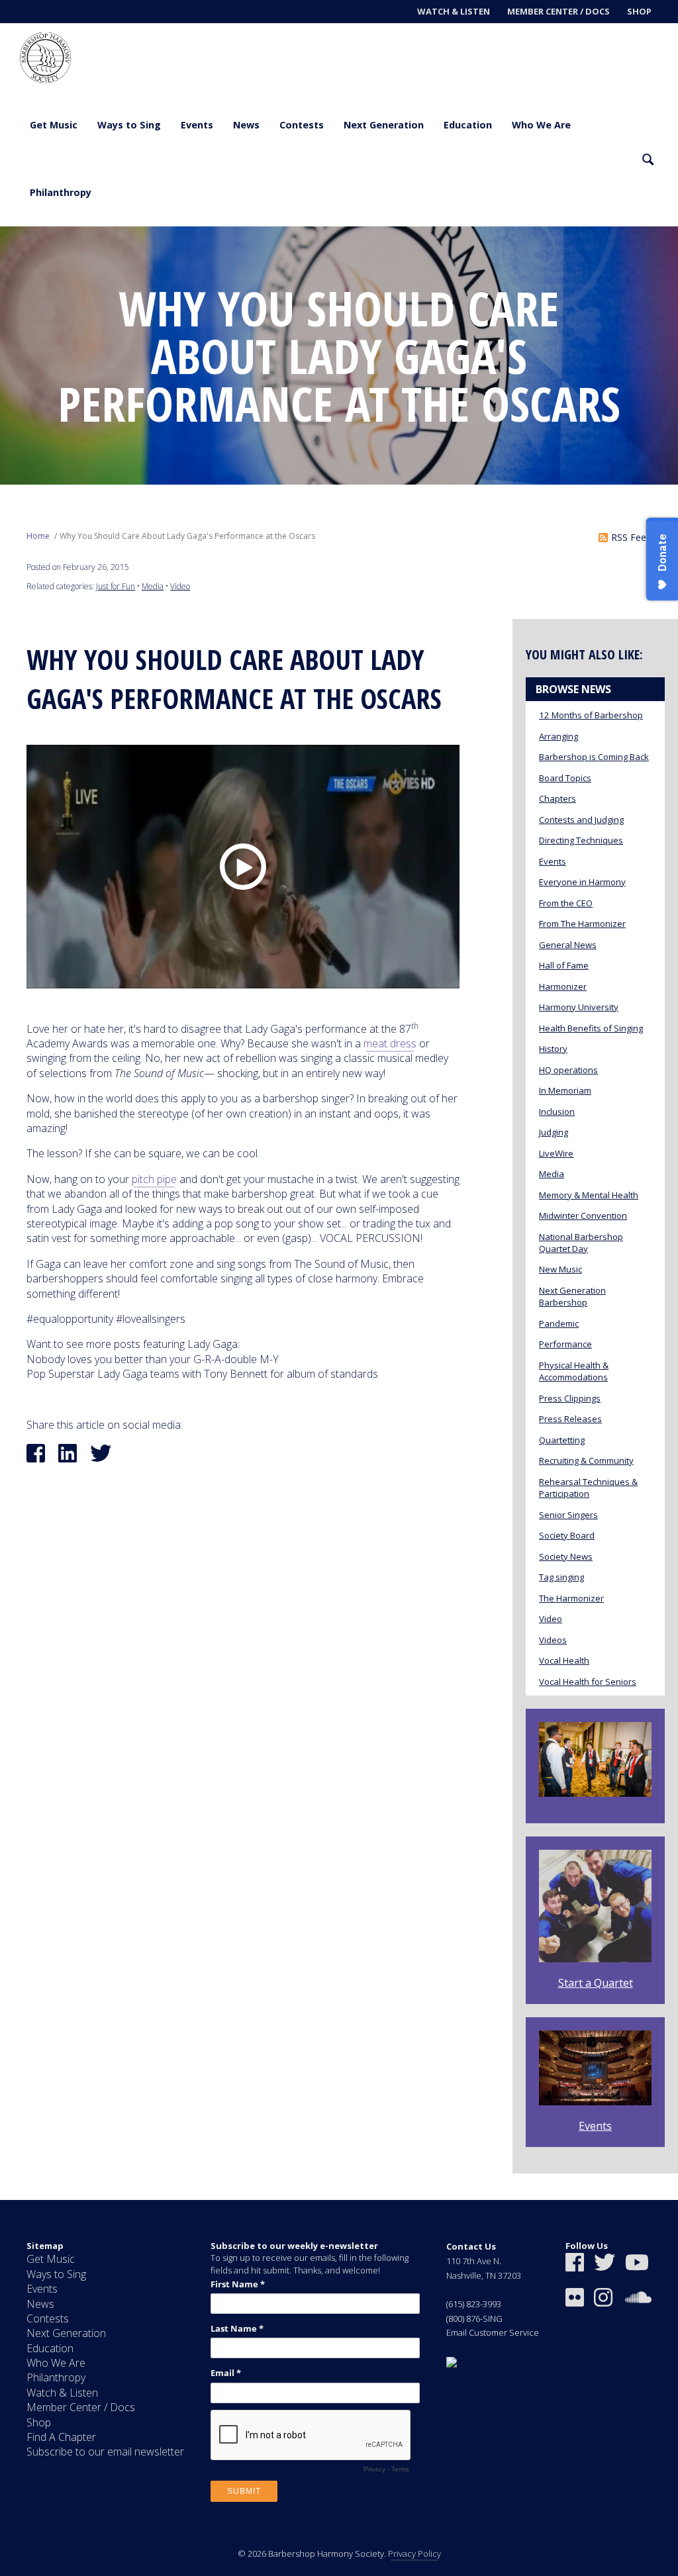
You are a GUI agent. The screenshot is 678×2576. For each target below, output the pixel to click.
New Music (560, 1269)
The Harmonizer (571, 1598)
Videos (553, 1640)
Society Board (567, 1535)
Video (180, 586)
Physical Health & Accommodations (574, 1371)
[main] (339, 1213)
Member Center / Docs (558, 11)
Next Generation (384, 125)
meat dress (390, 1043)
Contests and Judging (581, 820)
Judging (554, 1132)
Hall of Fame (564, 965)
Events (197, 125)
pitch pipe (154, 1179)
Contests (302, 125)
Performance (565, 1344)
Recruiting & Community (586, 1460)
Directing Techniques (581, 840)
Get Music (54, 125)
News (246, 125)
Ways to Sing (129, 125)
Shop (639, 11)
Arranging (558, 736)
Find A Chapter (61, 2437)
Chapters (557, 798)
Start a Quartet (596, 1983)
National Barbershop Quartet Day (581, 1243)
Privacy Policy (414, 2553)
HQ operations (568, 1070)
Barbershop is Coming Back (594, 757)
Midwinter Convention (583, 1216)
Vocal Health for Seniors (588, 1682)
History (553, 1049)
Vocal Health (564, 1660)
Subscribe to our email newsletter (105, 2452)
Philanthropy (61, 192)
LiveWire (556, 1153)
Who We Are (541, 125)
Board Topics (565, 778)
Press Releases (570, 1419)
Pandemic (559, 1323)
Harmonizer (563, 986)
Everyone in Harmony (582, 882)
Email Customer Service (493, 2332)
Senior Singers (568, 1515)
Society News (566, 1556)
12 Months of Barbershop (591, 715)
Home (38, 536)
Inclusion (557, 1112)
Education (468, 125)
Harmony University (579, 1007)
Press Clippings (570, 1398)
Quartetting (562, 1440)
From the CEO (566, 903)
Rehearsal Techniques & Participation (588, 1488)
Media (153, 586)
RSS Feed (631, 537)
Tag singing (561, 1577)
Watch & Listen (454, 11)
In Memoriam (565, 1090)
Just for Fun (116, 586)
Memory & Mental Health (589, 1195)
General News (568, 945)
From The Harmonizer (582, 924)
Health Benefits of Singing (591, 1028)
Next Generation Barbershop (572, 1296)
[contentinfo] (339, 2388)
